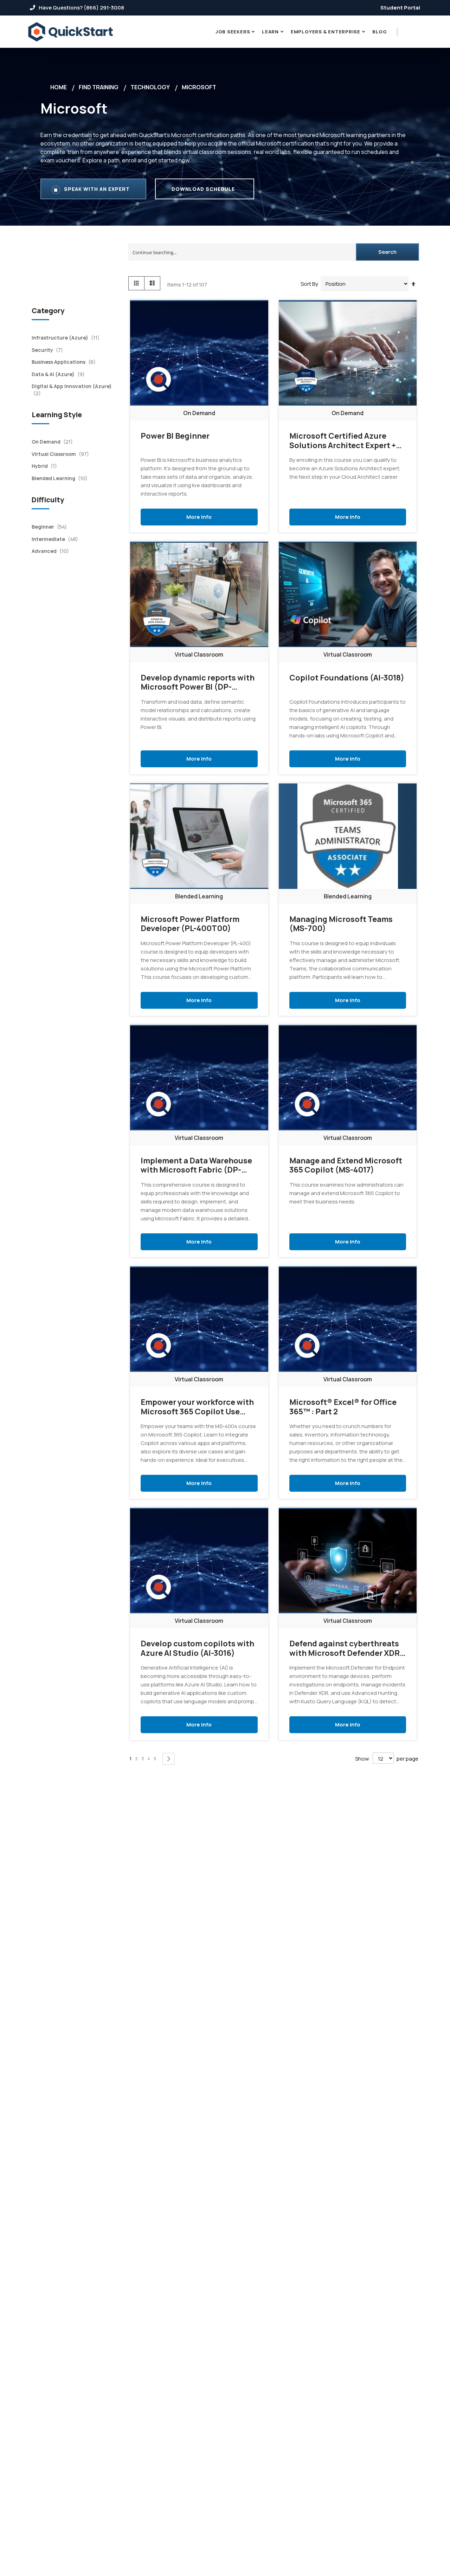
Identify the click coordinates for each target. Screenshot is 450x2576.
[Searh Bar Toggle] (416, 32)
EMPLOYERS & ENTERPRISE (326, 32)
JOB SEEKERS (233, 32)
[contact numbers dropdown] (406, 32)
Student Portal (400, 8)
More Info (199, 516)
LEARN (270, 32)
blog (380, 32)
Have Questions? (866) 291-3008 (81, 8)
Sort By (309, 284)
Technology (150, 87)
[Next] (168, 1759)
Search (387, 252)
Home (59, 87)
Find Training (99, 87)
